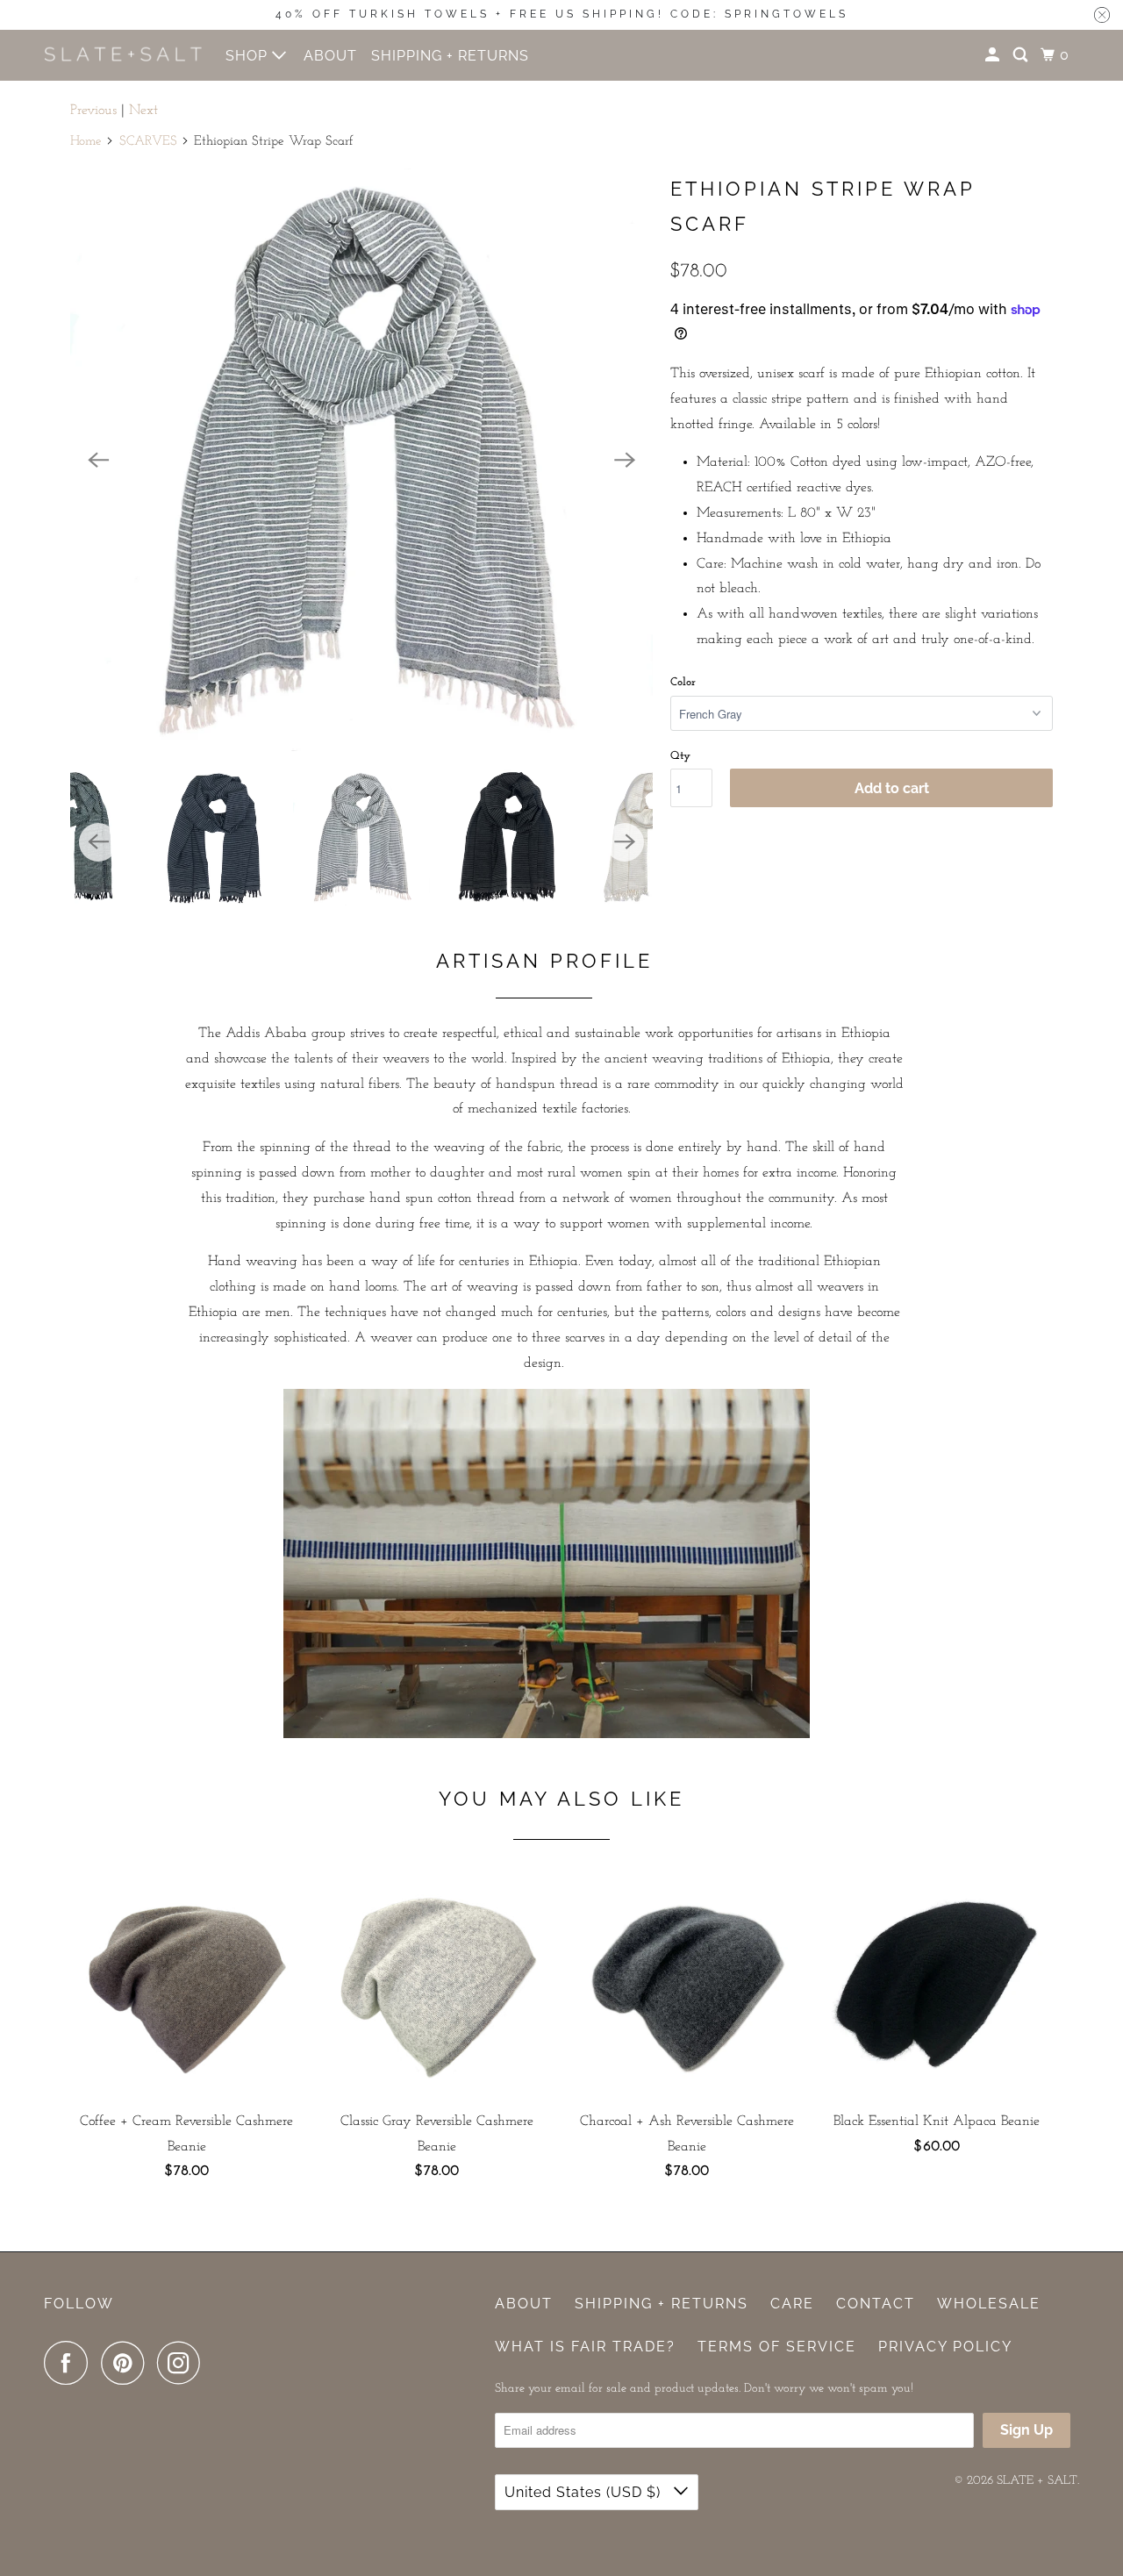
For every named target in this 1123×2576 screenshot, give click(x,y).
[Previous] (98, 460)
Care (792, 2304)
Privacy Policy (945, 2347)
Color (683, 682)
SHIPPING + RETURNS (450, 56)
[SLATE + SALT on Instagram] (183, 2363)
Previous (93, 111)
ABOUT (330, 56)
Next (143, 111)
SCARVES (148, 142)
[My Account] (994, 55)
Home (86, 142)
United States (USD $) (585, 2492)
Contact (876, 2304)
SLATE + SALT (1037, 2481)
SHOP (249, 56)
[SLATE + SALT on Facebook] (70, 2363)
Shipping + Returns (662, 2304)
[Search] (1022, 55)
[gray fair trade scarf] (361, 460)
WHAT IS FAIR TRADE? (585, 2347)
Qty (680, 756)
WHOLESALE (989, 2304)
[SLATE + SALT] (123, 55)
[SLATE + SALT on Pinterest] (127, 2363)
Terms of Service (777, 2347)
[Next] (625, 460)
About (524, 2304)
